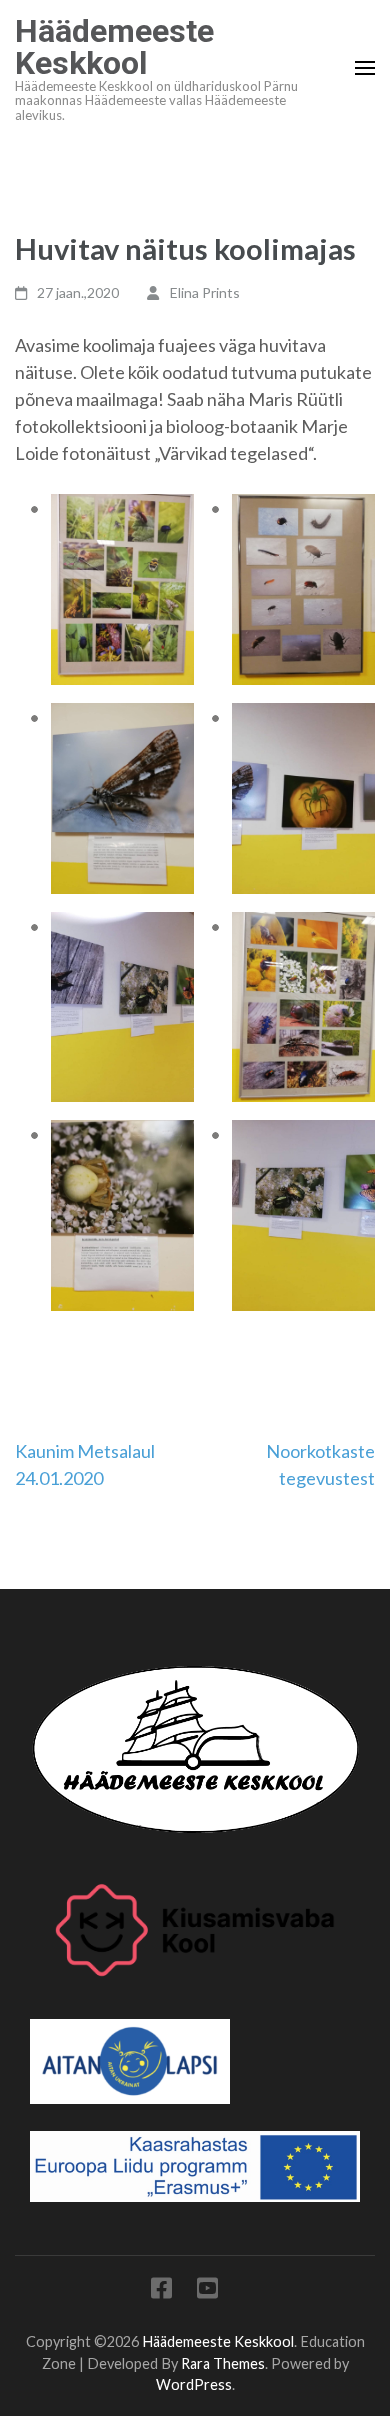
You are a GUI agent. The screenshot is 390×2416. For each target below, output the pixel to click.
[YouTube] (207, 2291)
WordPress (194, 2384)
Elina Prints (205, 292)
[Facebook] (161, 2291)
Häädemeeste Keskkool (114, 47)
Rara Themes (223, 2363)
